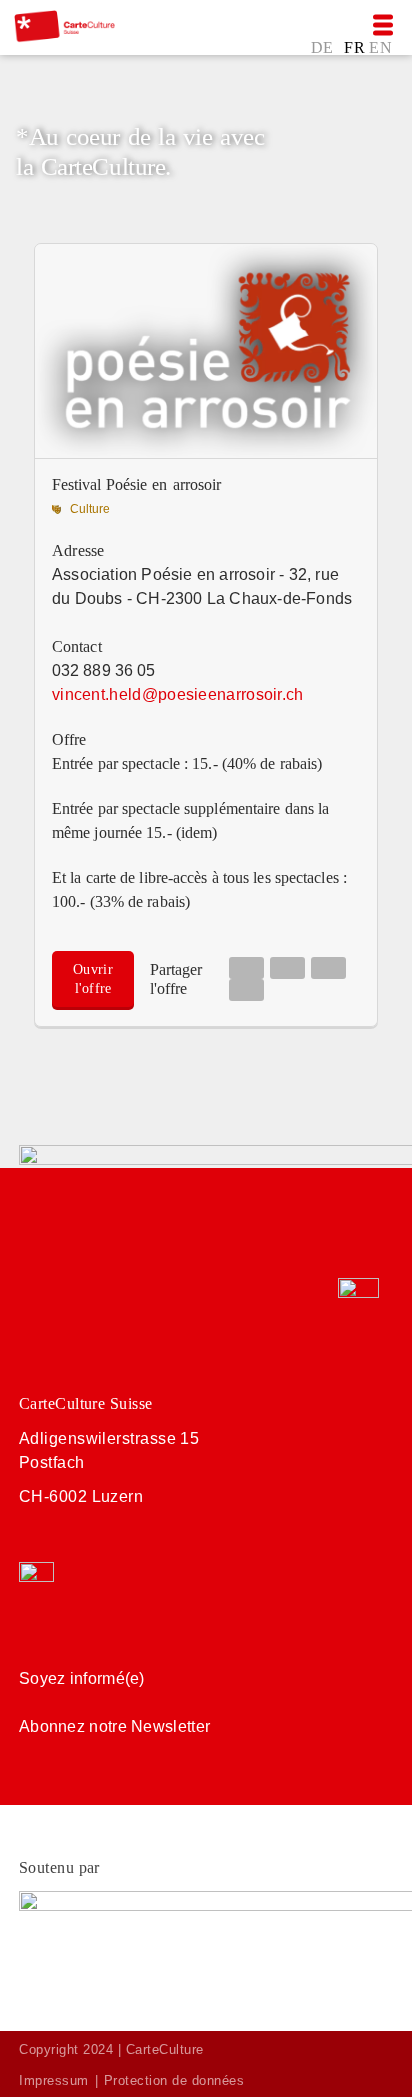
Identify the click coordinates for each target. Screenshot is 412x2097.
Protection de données (174, 2080)
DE (324, 46)
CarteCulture (165, 2049)
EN (380, 46)
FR (356, 46)
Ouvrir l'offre (93, 979)
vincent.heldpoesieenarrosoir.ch (178, 694)
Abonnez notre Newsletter (114, 1726)
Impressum (54, 2080)
